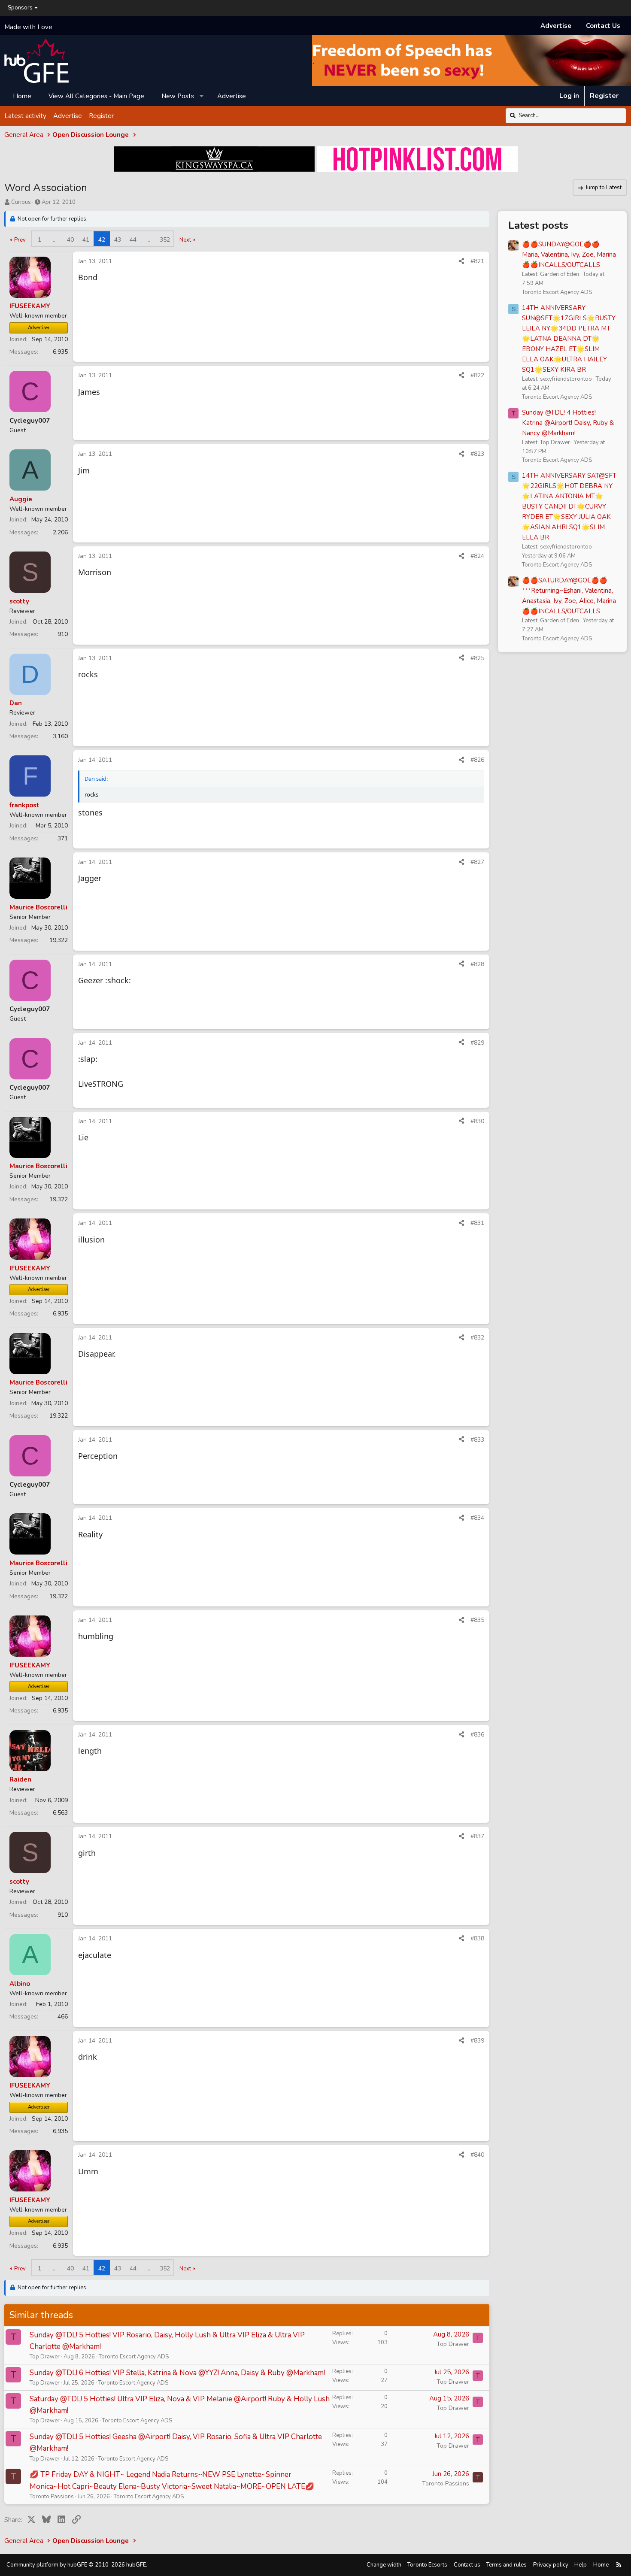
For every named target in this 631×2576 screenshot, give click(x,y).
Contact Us (603, 26)
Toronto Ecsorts (427, 2565)
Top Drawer (45, 2357)
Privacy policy (551, 2565)
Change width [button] (384, 2565)
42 (102, 240)
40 (70, 240)
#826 (477, 760)
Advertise (556, 26)
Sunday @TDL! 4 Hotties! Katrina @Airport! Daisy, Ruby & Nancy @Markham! (568, 423)
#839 (477, 2041)
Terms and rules (507, 2565)
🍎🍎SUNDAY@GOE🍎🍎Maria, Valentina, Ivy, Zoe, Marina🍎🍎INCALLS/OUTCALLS (569, 255)
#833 (477, 1440)
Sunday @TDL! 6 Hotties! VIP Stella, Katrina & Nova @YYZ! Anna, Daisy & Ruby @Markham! (177, 2373)
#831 (477, 1223)
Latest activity (25, 115)
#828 (477, 964)
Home (22, 96)
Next (185, 240)
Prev (20, 240)
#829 (477, 1043)
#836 (477, 1735)
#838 (477, 1938)
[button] (202, 96)
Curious (21, 202)
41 (86, 240)
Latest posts (538, 225)
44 (133, 240)
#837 (477, 1836)
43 (118, 240)
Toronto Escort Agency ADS (134, 2357)
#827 (477, 862)
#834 (477, 1518)
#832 (477, 1338)
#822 (477, 375)
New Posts (178, 96)
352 (165, 240)
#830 (477, 1121)
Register (101, 115)
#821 (477, 261)
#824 (477, 556)
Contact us (467, 2565)
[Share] (461, 261)
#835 (477, 1620)
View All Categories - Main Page (96, 96)
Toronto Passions (52, 2497)
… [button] (55, 240)
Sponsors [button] (20, 8)
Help (581, 2565)
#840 (477, 2155)
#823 (477, 454)
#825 (477, 658)
